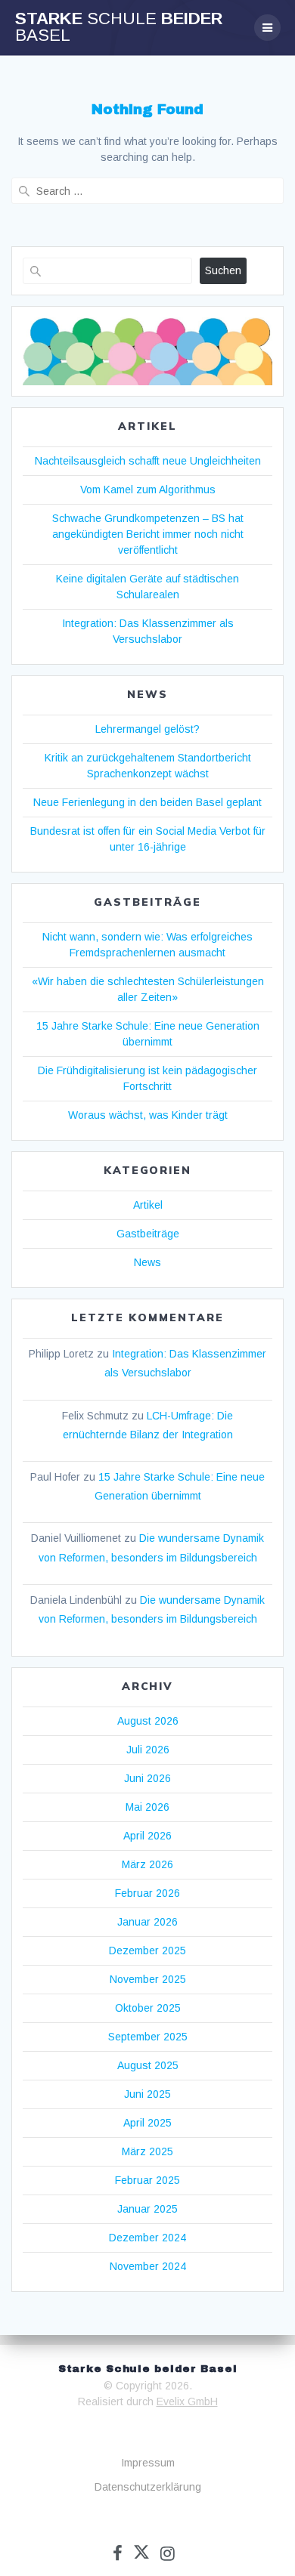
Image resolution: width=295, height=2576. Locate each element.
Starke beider (119, 28)
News (147, 1262)
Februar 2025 (147, 2180)
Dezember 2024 (147, 2238)
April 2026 (147, 1836)
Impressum (148, 2463)
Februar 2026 (147, 1893)
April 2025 (147, 2123)
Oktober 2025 (148, 2008)
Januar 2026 (147, 1922)
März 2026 (147, 1864)
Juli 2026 (148, 1750)
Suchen (223, 270)
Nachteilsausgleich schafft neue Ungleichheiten (148, 461)
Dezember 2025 (147, 1951)
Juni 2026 (147, 1778)
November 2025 (148, 1979)
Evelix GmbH (187, 2401)
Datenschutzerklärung (148, 2487)
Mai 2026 (147, 1807)
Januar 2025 (147, 2209)
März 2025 (147, 2151)
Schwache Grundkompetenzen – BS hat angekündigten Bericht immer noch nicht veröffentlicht (148, 534)
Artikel (148, 1205)
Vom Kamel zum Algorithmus (148, 490)
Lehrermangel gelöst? (147, 729)
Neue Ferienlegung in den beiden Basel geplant (147, 802)
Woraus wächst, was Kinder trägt (148, 1115)
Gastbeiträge (148, 1234)
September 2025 (148, 2037)
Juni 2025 (147, 2094)
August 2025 (148, 2065)
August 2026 (148, 1721)
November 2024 (148, 2266)
